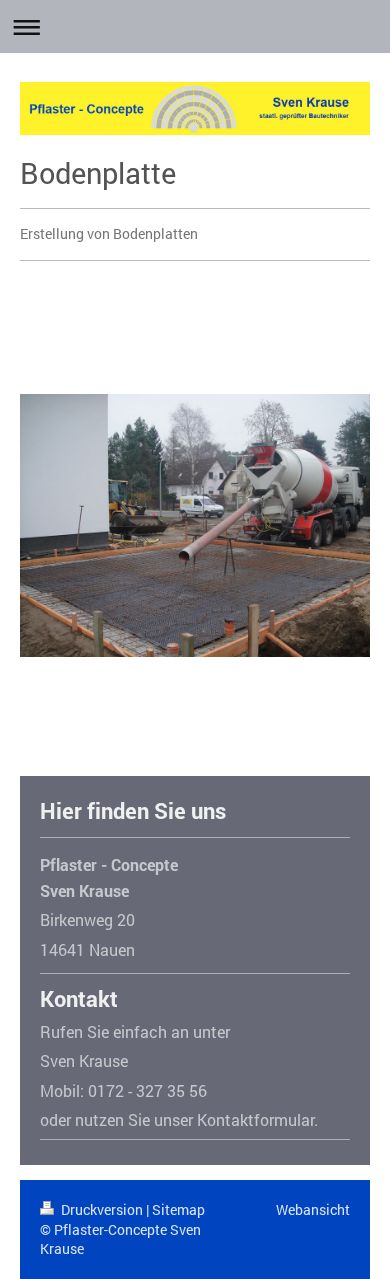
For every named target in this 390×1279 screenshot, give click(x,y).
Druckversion (102, 1209)
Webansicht (313, 1209)
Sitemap (178, 1209)
